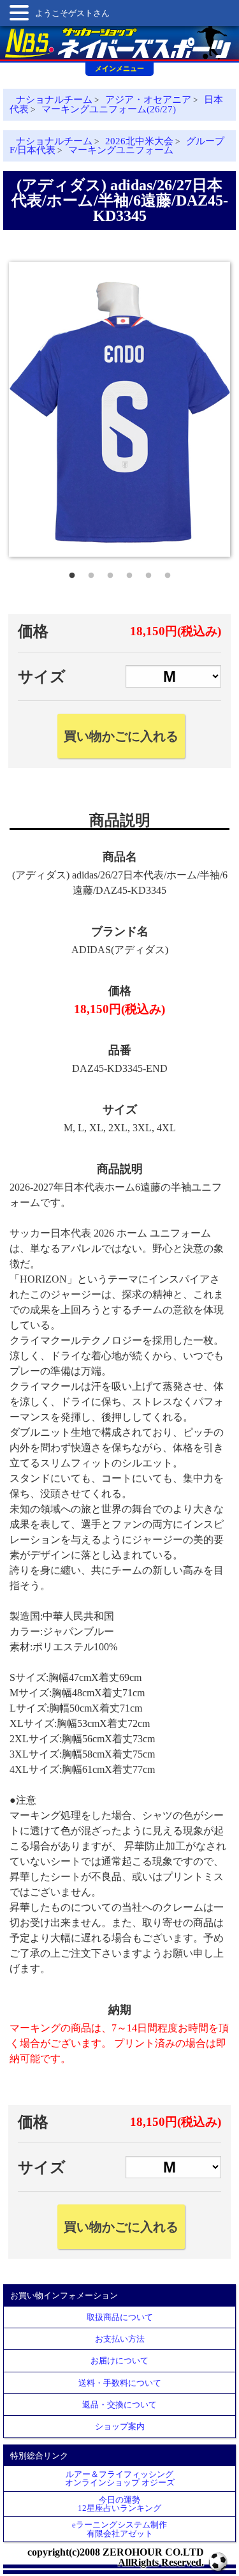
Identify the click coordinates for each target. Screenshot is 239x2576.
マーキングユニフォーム (121, 150)
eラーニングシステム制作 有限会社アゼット (119, 2529)
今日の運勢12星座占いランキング (119, 2504)
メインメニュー (119, 68)
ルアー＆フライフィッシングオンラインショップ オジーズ (120, 2478)
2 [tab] (91, 573)
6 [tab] (168, 573)
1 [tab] (72, 573)
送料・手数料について (120, 2383)
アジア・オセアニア (148, 100)
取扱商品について (120, 2317)
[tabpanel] (119, 409)
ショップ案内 (120, 2426)
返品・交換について (119, 2405)
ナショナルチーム (54, 100)
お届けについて (119, 2361)
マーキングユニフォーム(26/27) (109, 109)
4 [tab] (129, 573)
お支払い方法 (120, 2339)
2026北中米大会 (139, 141)
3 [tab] (110, 573)
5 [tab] (148, 573)
